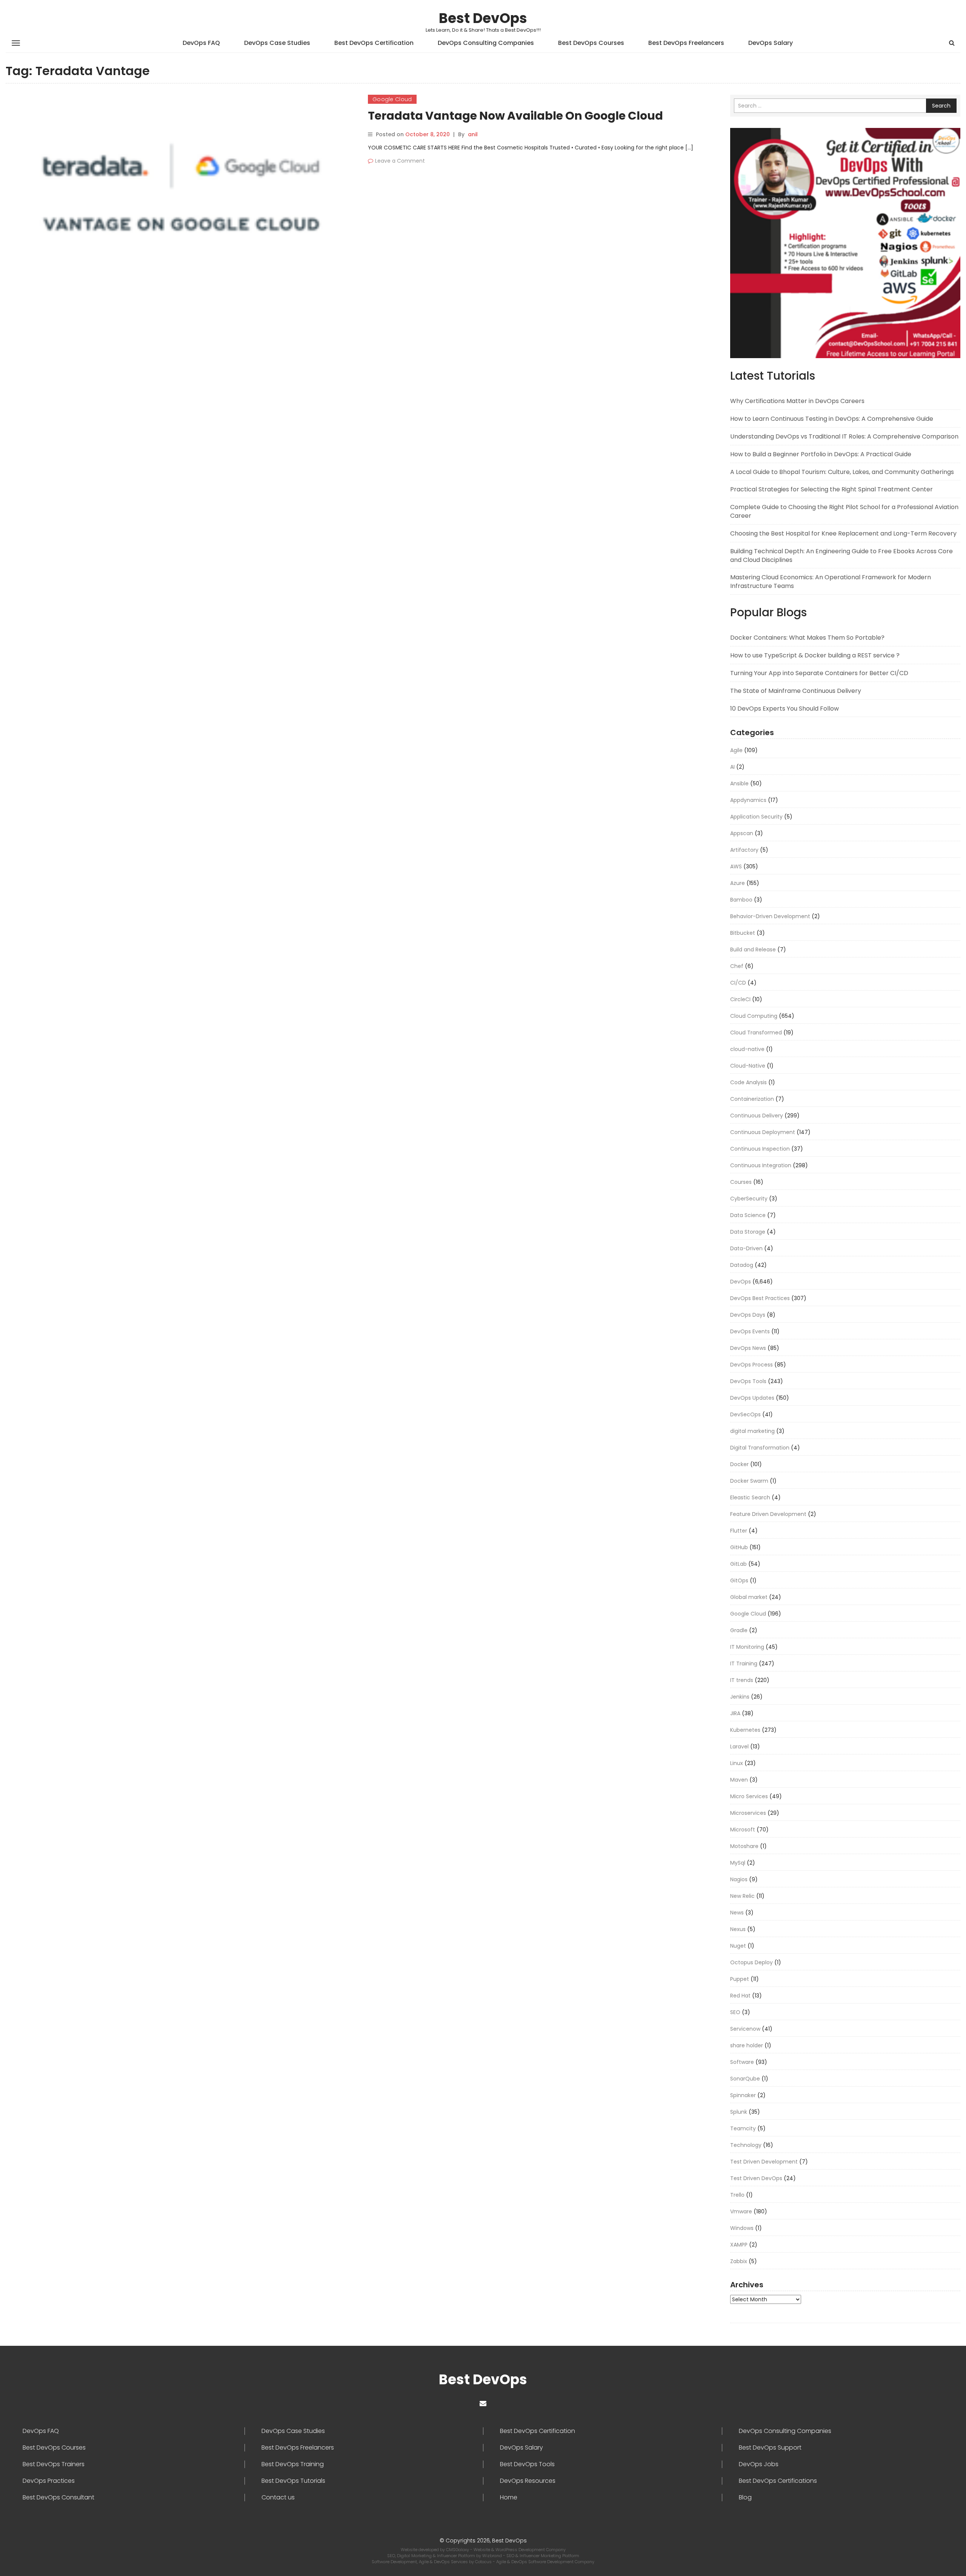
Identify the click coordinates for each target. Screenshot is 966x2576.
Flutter (739, 1531)
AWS (736, 866)
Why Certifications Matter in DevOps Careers (797, 401)
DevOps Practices (49, 2481)
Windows (742, 2228)
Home (509, 2498)
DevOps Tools (748, 1381)
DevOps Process (751, 1365)
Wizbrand (493, 2556)
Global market (749, 1597)
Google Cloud (392, 99)
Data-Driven (746, 1248)
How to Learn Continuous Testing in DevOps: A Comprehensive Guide (832, 419)
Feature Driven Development (768, 1514)
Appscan (742, 833)
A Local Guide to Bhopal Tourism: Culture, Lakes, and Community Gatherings (842, 472)
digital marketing (752, 1431)
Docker (739, 1464)
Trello (737, 2195)
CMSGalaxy (458, 2550)
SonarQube (745, 2079)
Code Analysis (748, 1082)
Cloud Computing (754, 1016)
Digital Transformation (760, 1448)
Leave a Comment (400, 161)
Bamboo (741, 900)
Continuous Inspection (760, 1149)
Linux (737, 1763)
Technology (746, 2145)
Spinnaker (743, 2095)
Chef (737, 966)
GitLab (738, 1564)
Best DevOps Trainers (54, 2464)
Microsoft (743, 1830)
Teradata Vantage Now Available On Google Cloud (515, 116)
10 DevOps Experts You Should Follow (784, 709)
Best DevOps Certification (374, 43)
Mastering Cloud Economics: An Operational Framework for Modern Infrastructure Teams (831, 582)
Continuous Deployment (763, 1132)
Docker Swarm (749, 1481)
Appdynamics (748, 800)
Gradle (739, 1630)
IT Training (744, 1663)
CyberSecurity (749, 1199)
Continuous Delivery (757, 1116)
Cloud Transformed (756, 1033)
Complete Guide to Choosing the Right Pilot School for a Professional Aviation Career (844, 511)
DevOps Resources (528, 2481)
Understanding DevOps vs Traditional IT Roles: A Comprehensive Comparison (844, 436)
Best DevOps (483, 18)
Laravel (739, 1747)
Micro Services (749, 1796)
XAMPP (739, 2245)
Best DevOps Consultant (58, 2498)
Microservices (748, 1813)
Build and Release (753, 949)
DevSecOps (745, 1414)
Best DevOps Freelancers (686, 43)
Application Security (756, 817)
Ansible (739, 783)
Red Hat (740, 1996)
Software (742, 2062)
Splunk (739, 2112)
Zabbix (739, 2261)
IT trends (742, 1680)
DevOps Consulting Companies (486, 43)
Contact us (278, 2498)
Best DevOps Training (293, 2464)
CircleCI (740, 999)
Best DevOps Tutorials (293, 2481)
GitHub (739, 1547)
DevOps (741, 1282)
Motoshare (744, 1846)
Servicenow (745, 2029)
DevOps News (748, 1348)
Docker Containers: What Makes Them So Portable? (807, 638)
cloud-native (747, 1049)
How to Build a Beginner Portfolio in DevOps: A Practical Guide (821, 454)
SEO (735, 2012)
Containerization (752, 1099)
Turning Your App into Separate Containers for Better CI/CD (819, 673)
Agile (736, 750)
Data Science (748, 1215)
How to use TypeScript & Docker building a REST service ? (815, 655)
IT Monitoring (747, 1647)
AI (732, 767)
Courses (741, 1182)
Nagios (739, 1879)
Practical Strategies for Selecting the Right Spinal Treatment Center (831, 489)
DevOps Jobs (759, 2464)
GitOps (739, 1580)
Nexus (738, 1929)
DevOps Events (750, 1331)
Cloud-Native (748, 1066)
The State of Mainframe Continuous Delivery (796, 691)
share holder (747, 2045)
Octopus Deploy (751, 1962)
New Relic (742, 1896)
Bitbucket (743, 933)
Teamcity (743, 2128)
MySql (738, 1863)
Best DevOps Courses (591, 43)
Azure (738, 883)
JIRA (735, 1713)
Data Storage (748, 1232)
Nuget (738, 1946)
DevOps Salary (771, 43)
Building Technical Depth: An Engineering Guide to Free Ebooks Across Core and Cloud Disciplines (841, 556)
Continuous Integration (761, 1165)
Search (941, 106)
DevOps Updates (752, 1398)
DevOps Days (748, 1315)
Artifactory (744, 850)
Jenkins (740, 1697)
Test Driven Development (764, 2162)
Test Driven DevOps (756, 2178)
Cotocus (484, 2562)
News (737, 1913)
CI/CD (738, 983)
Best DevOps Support (770, 2448)
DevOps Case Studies (277, 43)
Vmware (741, 2211)
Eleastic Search (750, 1497)
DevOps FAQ (201, 43)
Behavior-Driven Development (770, 916)
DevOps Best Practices (760, 1298)
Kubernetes (745, 1730)
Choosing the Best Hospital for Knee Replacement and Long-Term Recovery (843, 533)
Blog (745, 2498)
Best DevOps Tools (527, 2464)
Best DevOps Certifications (778, 2481)
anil (473, 134)
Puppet (740, 1979)
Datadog (742, 1265)
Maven (739, 1780)
